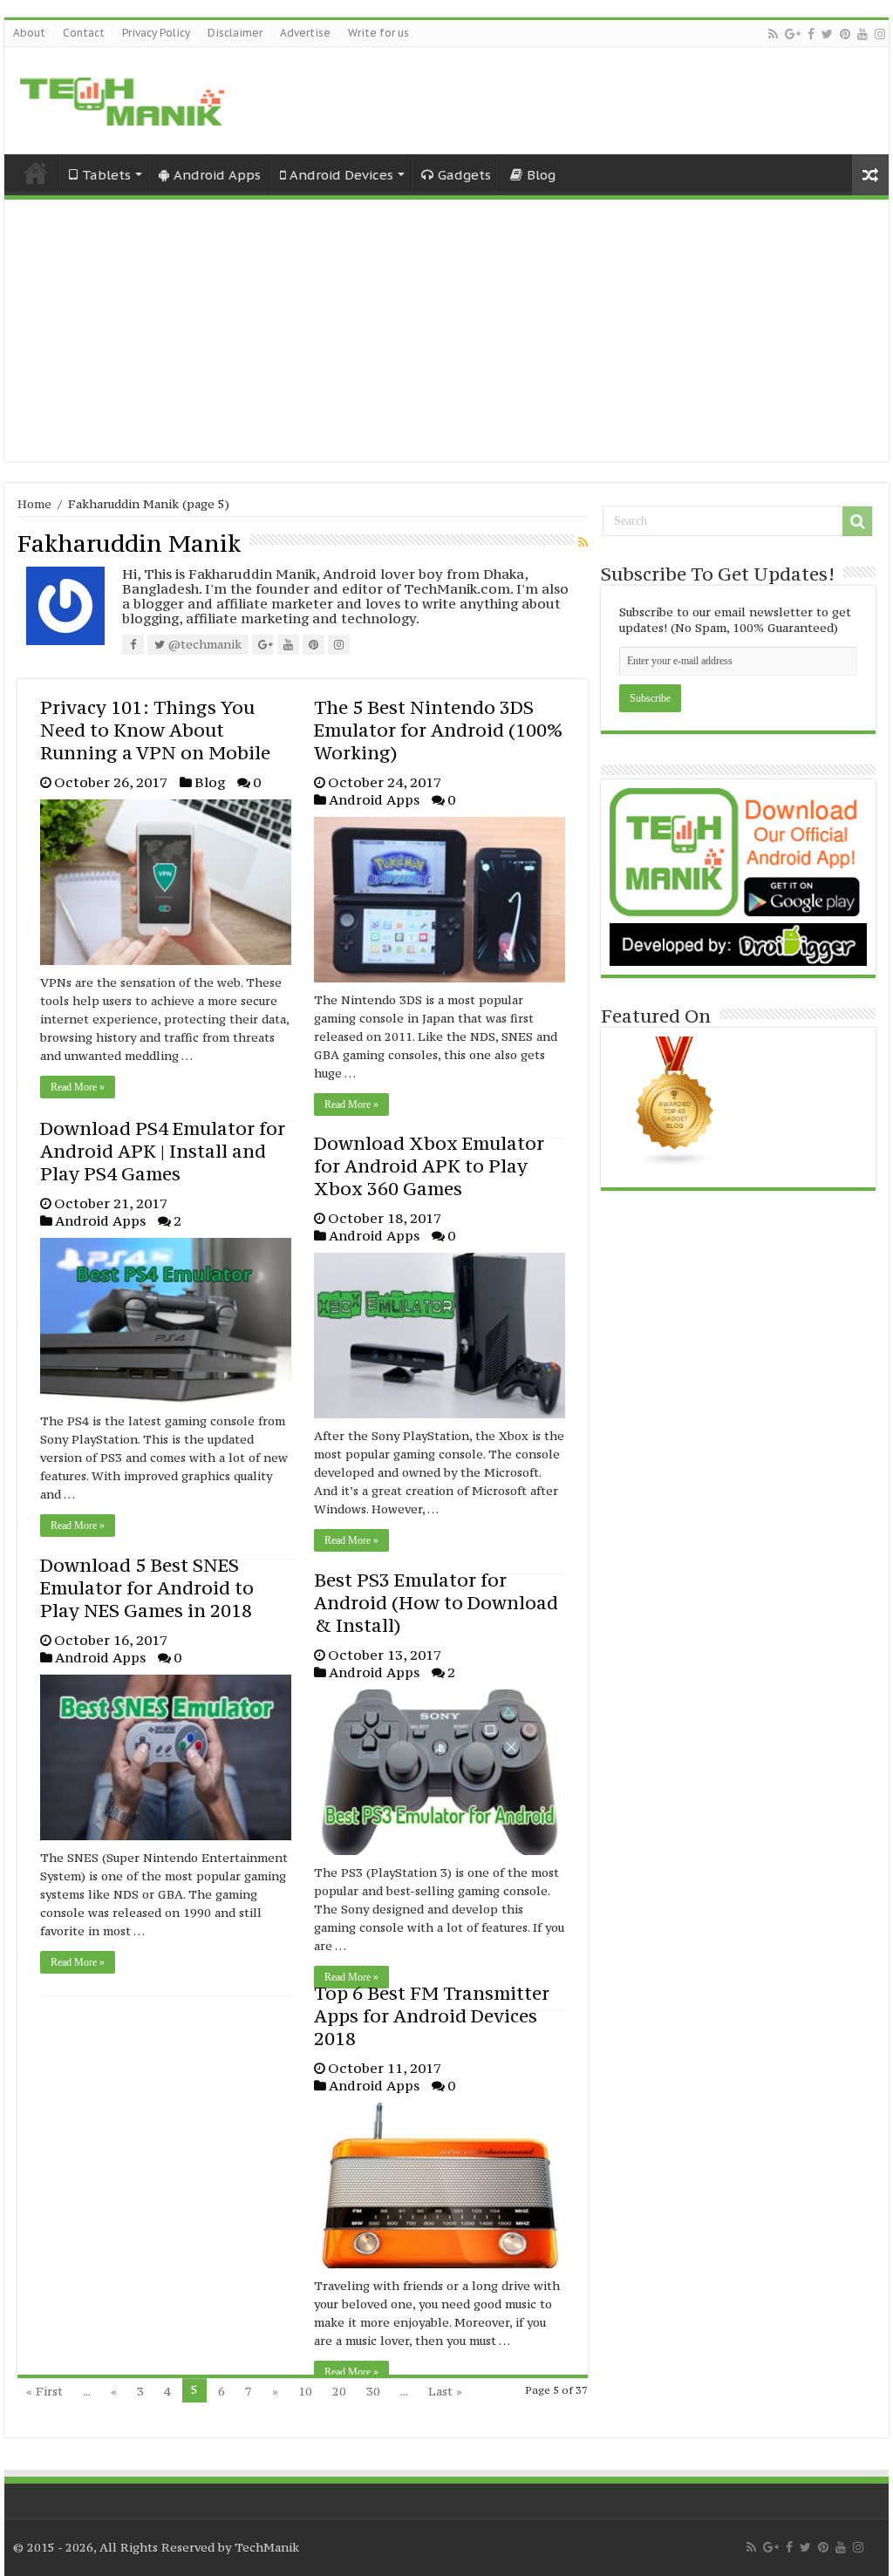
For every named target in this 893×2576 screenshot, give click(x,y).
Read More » (78, 1087)
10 (305, 2391)
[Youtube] (862, 34)
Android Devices (341, 175)
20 (339, 2391)
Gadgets (464, 175)
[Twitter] (827, 34)
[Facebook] (811, 34)
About (29, 33)
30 (373, 2391)
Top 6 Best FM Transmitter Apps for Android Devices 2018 (432, 2016)
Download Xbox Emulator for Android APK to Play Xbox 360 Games (429, 1166)
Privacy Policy (156, 33)
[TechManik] (122, 98)
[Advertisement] (446, 330)
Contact (84, 33)
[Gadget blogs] (675, 1101)
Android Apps (217, 175)
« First (44, 2391)
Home (36, 173)
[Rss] (773, 34)
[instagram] (880, 34)
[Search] (857, 521)
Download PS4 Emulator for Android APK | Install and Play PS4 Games (163, 1151)
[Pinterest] (845, 34)
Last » (445, 2391)
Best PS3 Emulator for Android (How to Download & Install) (436, 1603)
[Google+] (793, 34)
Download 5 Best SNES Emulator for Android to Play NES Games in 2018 (147, 1588)
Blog (541, 175)
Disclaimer (235, 33)
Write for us (378, 33)
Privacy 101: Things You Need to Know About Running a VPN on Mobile (155, 730)
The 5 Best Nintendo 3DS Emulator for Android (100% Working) (438, 730)
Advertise (305, 33)
